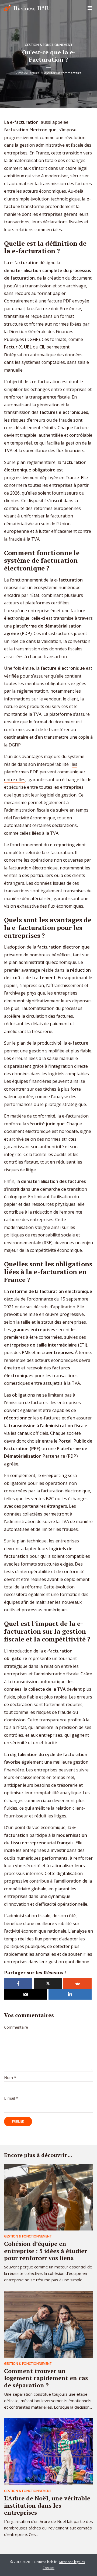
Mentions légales (72, 2562)
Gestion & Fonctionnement (49, 45)
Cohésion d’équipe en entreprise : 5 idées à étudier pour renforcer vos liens (46, 2251)
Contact (48, 2568)
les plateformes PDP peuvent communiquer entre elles (45, 772)
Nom (10, 2078)
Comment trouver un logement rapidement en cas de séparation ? (46, 2378)
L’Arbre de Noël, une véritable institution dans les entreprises (47, 2505)
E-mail (11, 2098)
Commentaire (16, 2027)
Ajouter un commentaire (63, 73)
